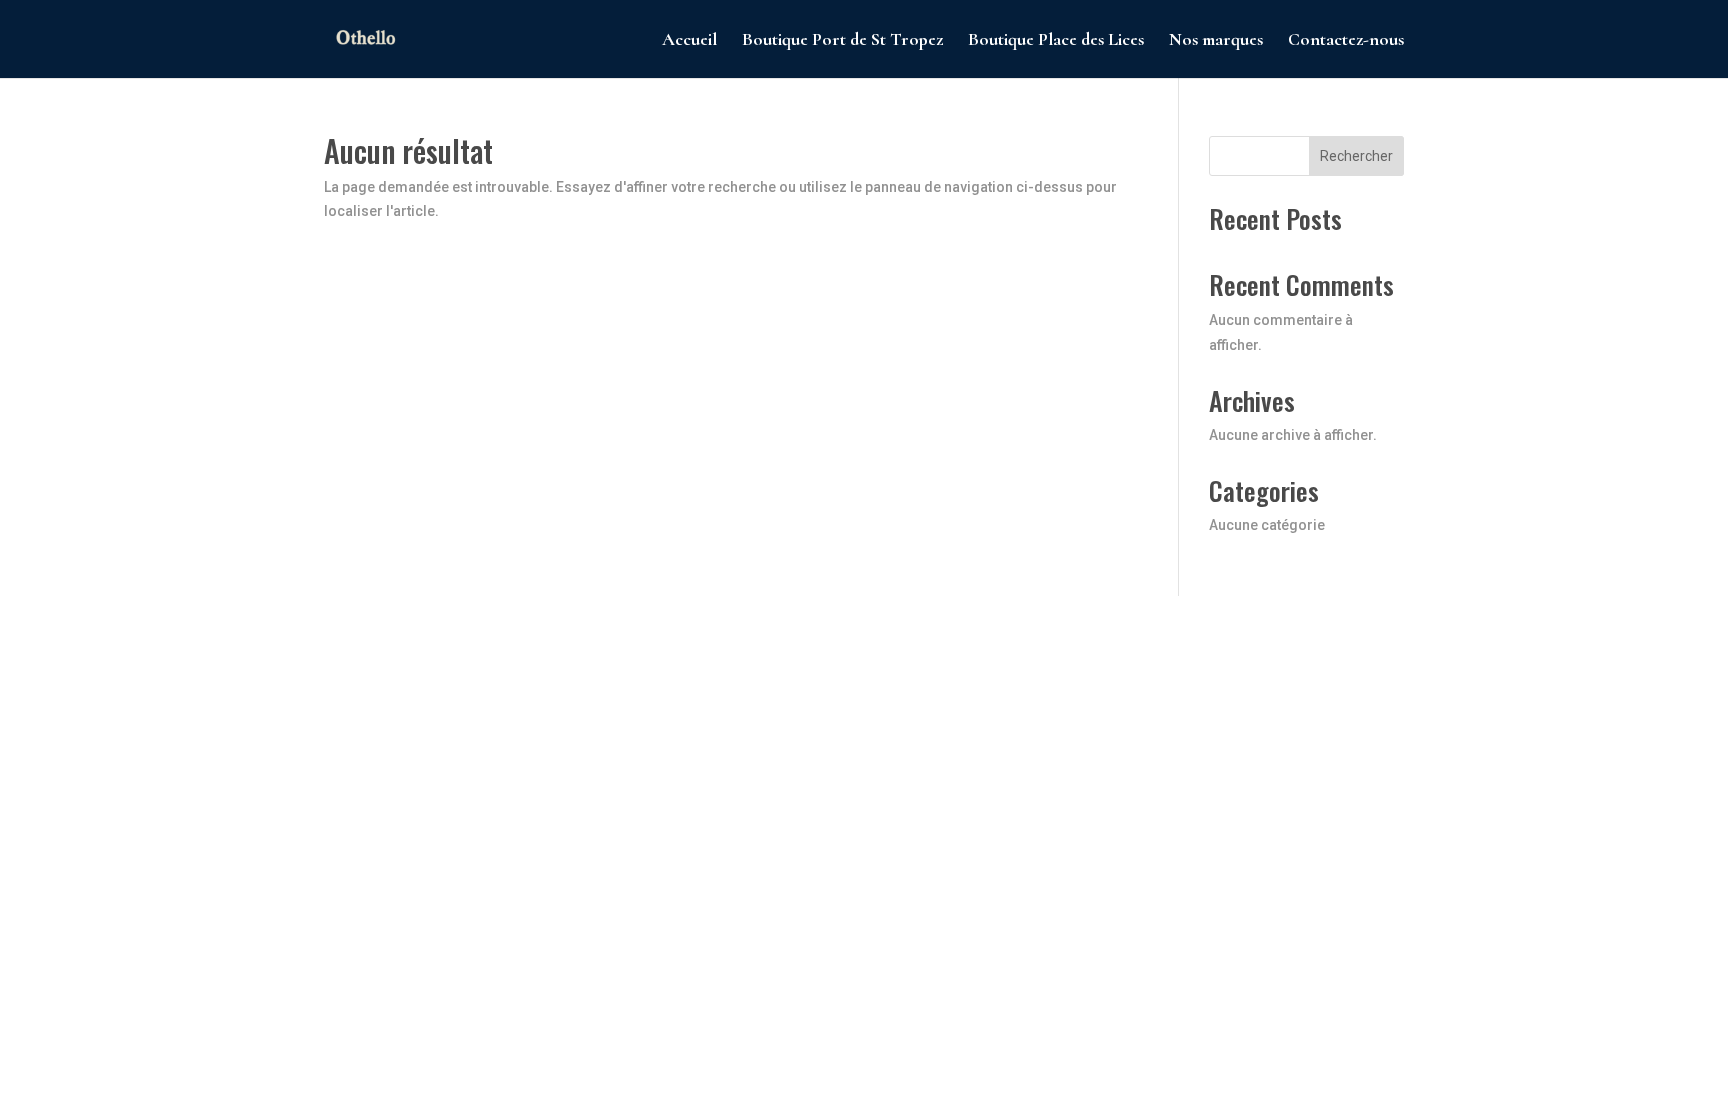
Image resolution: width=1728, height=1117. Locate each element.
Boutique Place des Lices (1056, 41)
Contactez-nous (1346, 41)
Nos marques (1216, 41)
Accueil (689, 41)
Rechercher (1356, 156)
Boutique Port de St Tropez (842, 41)
